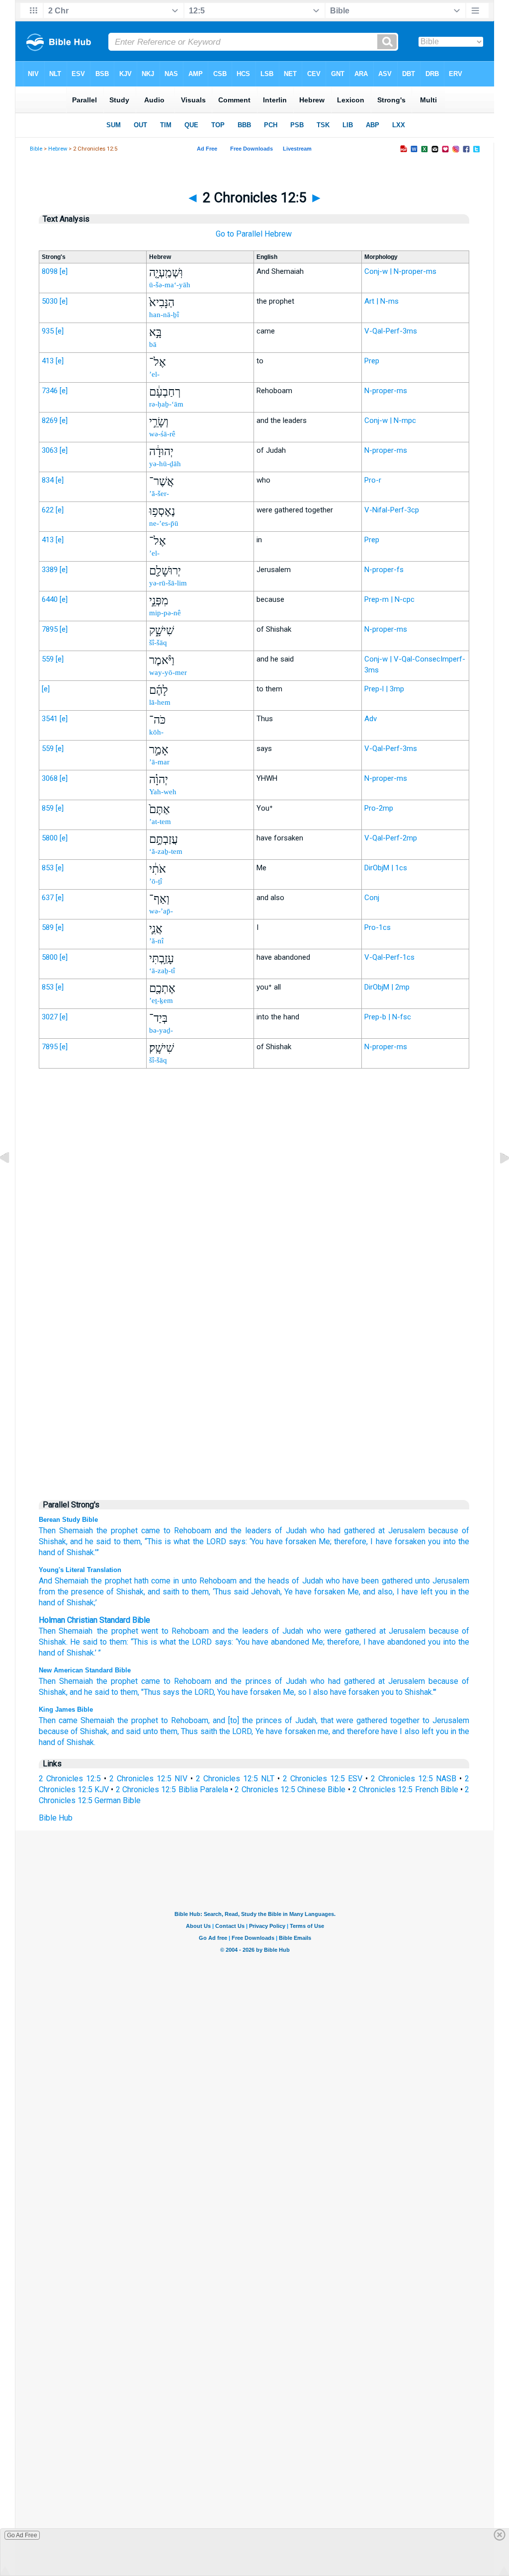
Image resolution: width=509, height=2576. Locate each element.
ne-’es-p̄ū (164, 523)
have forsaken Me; (299, 1541)
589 (48, 927)
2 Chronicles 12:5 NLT (235, 1779)
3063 (50, 450)
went (150, 1631)
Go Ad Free (22, 2535)
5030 (50, 301)
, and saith (162, 1592)
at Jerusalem (402, 1681)
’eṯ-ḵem (161, 1000)
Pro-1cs (378, 927)
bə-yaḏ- (161, 1030)
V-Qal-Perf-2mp (391, 838)
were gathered (350, 1631)
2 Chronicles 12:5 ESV (323, 1779)
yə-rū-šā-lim (168, 583)
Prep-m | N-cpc (389, 599)
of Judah (291, 1531)
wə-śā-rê (162, 434)
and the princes (243, 1681)
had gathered (351, 1531)
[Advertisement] (254, 1282)
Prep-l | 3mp (384, 689)
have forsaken (401, 1541)
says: (238, 1541)
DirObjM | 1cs (386, 868)
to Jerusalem (446, 1720)
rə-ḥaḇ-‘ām (166, 404)
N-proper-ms (386, 391)
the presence (80, 1592)
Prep (372, 361)
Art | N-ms (382, 301)
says (223, 1642)
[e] (64, 271)
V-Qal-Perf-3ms (391, 331)
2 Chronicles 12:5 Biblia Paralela (172, 1789)
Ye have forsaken (286, 1731)
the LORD (210, 1541)
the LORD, (198, 1692)
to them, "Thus (136, 1692)
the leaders (248, 1631)
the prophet (117, 1531)
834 (48, 480)
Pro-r (373, 480)
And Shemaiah (64, 1581)
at (382, 1531)
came (151, 1531)
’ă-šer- (159, 494)
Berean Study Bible (68, 1520)
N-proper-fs (384, 570)
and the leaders (243, 1531)
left (427, 1731)
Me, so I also (305, 1692)
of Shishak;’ (76, 1603)
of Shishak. (76, 1742)
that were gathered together (370, 1720)
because (443, 1681)
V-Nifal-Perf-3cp (392, 510)
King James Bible (66, 1709)
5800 (50, 838)
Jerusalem (407, 1531)
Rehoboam (193, 1531)
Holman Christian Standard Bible (94, 1620)
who (317, 1531)
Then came (58, 1720)
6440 (50, 599)
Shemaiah (76, 1631)
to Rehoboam (187, 1681)
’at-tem (160, 822)
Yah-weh (163, 792)
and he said (89, 1692)
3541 (50, 719)
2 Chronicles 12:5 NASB (414, 1779)
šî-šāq (158, 643)
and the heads (263, 1581)
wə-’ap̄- (161, 911)
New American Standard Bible (85, 1670)
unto (188, 1581)
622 (48, 510)
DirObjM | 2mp (387, 987)
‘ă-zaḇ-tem (166, 851)
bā (153, 344)
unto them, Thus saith (180, 1731)
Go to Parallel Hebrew (254, 234)
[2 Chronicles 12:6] (497, 1181)
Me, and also (369, 1592)
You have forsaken (249, 1692)
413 (48, 361)
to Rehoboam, (185, 1720)
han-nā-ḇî (164, 315)
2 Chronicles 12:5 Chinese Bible (290, 1789)
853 (48, 868)
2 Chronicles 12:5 (70, 1779)
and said (126, 1731)
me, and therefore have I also (369, 1731)
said (240, 1592)
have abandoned (281, 1642)
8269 (50, 420)
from (47, 1592)
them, (133, 1541)
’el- (154, 374)
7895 (50, 629)
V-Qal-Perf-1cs (389, 957)
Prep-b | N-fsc (388, 1017)
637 (48, 898)
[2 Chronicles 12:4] (12, 1181)
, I (396, 1592)
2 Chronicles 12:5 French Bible (405, 1789)
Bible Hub (56, 1818)
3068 (50, 778)
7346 (50, 391)
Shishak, (53, 1541)
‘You (256, 1541)
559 (48, 659)
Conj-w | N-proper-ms (400, 271)
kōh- (156, 732)
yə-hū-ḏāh (165, 464)
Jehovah (264, 1592)
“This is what (167, 1541)
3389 (50, 570)
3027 (50, 1017)
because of (449, 1531)
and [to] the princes (247, 1720)
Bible (36, 149)
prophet (125, 1631)
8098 (50, 271)
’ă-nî (156, 941)
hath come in (156, 1581)
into (449, 1642)
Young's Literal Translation (80, 1570)
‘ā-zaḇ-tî (162, 971)
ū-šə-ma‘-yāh (170, 285)
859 (48, 808)
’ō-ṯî (156, 881)
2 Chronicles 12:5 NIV (148, 1779)
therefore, (351, 1541)
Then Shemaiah (66, 1531)
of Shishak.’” (78, 1552)
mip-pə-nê (165, 613)
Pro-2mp (379, 808)
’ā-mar (159, 762)
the (102, 1631)
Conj (372, 898)
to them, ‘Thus (205, 1592)
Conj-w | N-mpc (390, 420)
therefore (343, 1642)
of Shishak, (90, 1731)
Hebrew (58, 149)
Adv (371, 719)
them (118, 1642)
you (434, 1541)
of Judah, (301, 1720)
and (218, 1631)
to (167, 1531)
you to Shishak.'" (409, 1692)
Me (317, 1642)
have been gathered (376, 1581)
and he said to (95, 1541)
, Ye (287, 1592)
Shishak (52, 1642)
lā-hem (160, 702)
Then (47, 1631)
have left (416, 1592)
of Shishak (124, 1592)
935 (48, 331)
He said (84, 1642)
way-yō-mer (168, 672)
